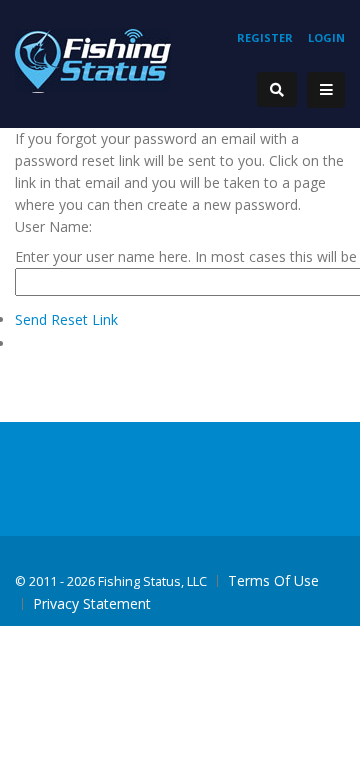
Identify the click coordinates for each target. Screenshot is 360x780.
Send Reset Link (66, 319)
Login (326, 37)
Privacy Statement (92, 603)
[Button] (326, 90)
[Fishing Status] (93, 59)
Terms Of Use (273, 580)
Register (265, 37)
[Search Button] (277, 89)
